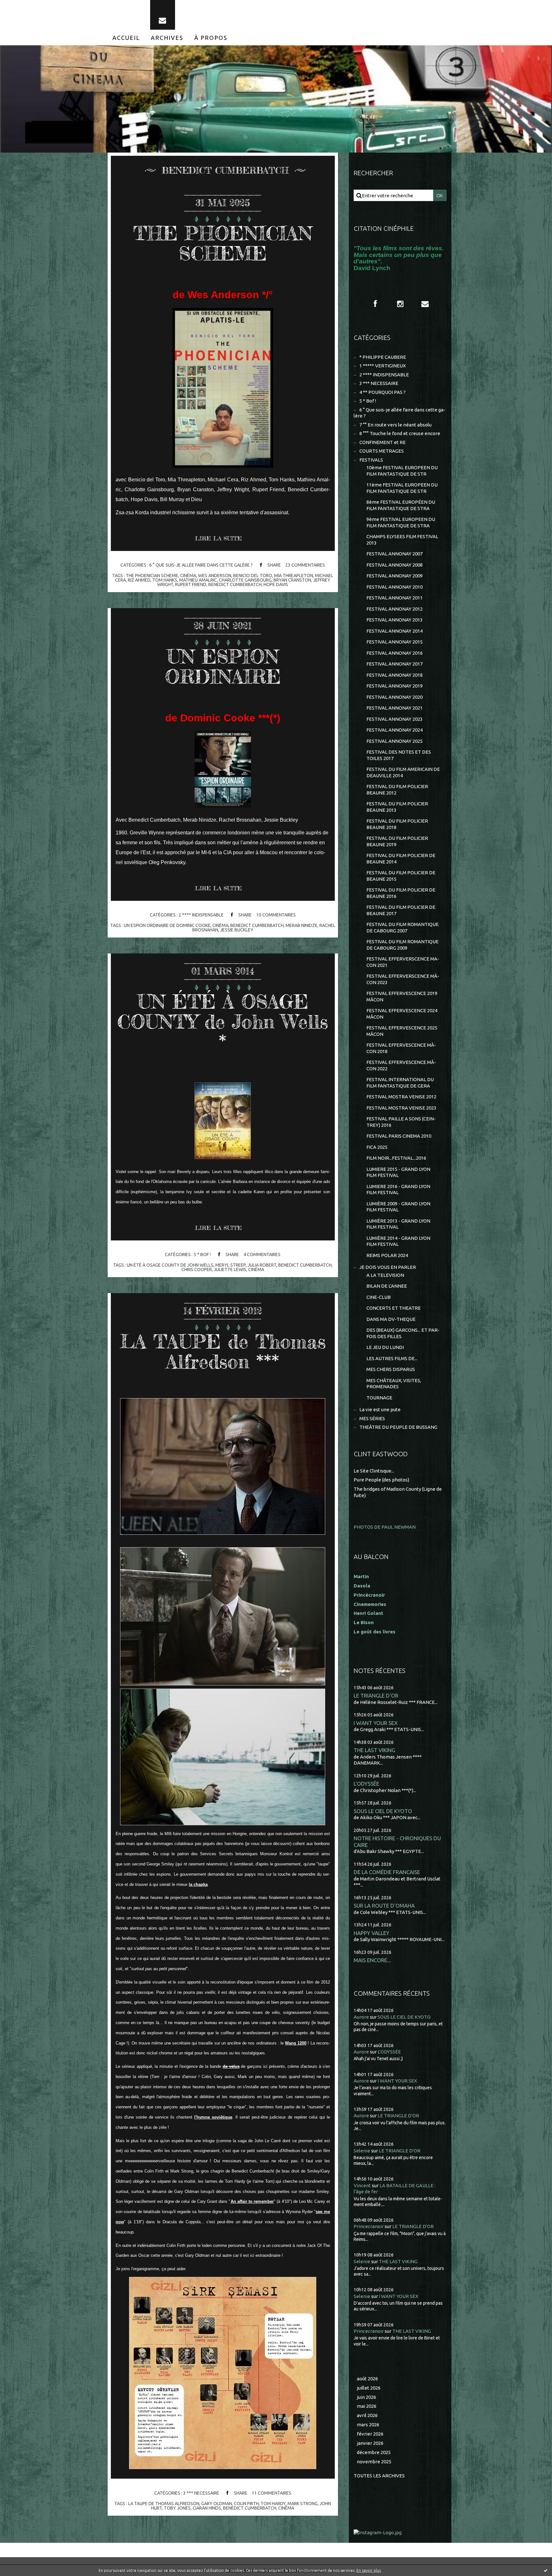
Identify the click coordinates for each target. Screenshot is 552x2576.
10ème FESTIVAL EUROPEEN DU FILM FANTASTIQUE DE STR (402, 471)
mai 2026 (367, 2406)
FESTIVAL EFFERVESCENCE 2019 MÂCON (402, 996)
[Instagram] (400, 304)
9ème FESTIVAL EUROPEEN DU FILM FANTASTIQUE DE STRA (401, 522)
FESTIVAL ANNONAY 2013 (395, 620)
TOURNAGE (379, 1398)
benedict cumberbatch (235, 584)
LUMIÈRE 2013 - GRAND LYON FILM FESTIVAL (398, 1224)
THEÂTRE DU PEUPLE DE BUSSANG (398, 1427)
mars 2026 (368, 2425)
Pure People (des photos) (381, 1480)
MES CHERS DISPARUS (391, 1369)
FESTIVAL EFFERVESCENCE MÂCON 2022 (401, 1065)
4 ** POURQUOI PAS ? (383, 392)
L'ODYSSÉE (366, 1784)
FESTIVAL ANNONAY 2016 (395, 653)
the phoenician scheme (152, 576)
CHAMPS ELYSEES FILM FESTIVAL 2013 (402, 540)
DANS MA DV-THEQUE (391, 1319)
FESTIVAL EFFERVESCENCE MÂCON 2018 (401, 1048)
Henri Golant (368, 1613)
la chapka (198, 1884)
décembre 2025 (374, 2452)
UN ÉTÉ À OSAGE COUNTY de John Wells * (223, 1021)
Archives (167, 38)
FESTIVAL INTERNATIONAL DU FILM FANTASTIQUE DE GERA (400, 1083)
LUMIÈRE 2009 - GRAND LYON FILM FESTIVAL (398, 1207)
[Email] (163, 15)
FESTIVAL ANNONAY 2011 (395, 598)
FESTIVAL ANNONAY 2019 (395, 686)
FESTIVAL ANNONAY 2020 (395, 697)
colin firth (246, 2504)
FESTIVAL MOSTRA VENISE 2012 (401, 1097)
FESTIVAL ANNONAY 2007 (395, 554)
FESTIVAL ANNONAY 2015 (395, 642)
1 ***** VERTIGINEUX (383, 366)
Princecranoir (369, 2226)
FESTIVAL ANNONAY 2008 (395, 565)
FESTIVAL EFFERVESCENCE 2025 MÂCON (402, 1031)
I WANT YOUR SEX (376, 1723)
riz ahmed (139, 580)
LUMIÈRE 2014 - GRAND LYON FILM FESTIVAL (398, 1241)
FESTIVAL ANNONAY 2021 (395, 708)
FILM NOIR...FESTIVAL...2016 (396, 1158)
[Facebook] (375, 304)
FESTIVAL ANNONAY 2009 (395, 576)
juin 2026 (366, 2397)
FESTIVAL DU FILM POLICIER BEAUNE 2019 (397, 841)
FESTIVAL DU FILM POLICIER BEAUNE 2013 (397, 807)
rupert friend (191, 584)
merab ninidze (302, 925)
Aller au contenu (25, 6)
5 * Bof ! (202, 1254)
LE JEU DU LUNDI (385, 1347)
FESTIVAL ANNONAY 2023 (395, 719)
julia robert (262, 1265)
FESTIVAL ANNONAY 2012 (395, 609)
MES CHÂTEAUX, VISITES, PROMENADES (394, 1384)
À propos (211, 38)
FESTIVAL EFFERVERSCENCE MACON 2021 (403, 962)
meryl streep (230, 1265)
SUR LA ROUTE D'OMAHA (384, 1906)
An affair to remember (252, 2201)
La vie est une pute (380, 1409)
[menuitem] (126, 38)
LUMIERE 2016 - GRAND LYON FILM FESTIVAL (398, 1190)
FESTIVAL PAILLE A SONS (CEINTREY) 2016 (401, 1122)
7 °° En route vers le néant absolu (395, 425)
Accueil (126, 38)
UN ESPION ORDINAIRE (223, 666)
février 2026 (370, 2434)
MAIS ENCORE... (372, 1960)
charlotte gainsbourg (245, 580)
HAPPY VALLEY (372, 1933)
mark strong (303, 2504)
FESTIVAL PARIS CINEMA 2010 (399, 1136)
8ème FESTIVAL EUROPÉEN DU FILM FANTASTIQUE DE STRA (401, 505)
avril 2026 (367, 2415)
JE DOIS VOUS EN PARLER (388, 1267)
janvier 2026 (370, 2443)
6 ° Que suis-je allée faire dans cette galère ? (201, 565)
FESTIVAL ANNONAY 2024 (395, 730)
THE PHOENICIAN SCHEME (223, 243)
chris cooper (197, 1269)
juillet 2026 (369, 2388)
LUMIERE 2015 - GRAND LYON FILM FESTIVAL (398, 1172)
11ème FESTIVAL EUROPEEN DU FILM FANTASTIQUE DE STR (402, 488)
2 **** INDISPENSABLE (201, 915)
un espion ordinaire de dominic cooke (167, 925)
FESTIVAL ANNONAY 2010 (395, 587)
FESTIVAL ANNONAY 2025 (395, 741)
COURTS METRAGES (382, 451)
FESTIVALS (371, 460)
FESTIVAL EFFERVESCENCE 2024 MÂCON (402, 1014)
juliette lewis (230, 1269)
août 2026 (367, 2379)
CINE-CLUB (379, 1297)
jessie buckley (237, 930)
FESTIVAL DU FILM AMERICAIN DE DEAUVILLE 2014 (403, 772)
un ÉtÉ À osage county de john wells (170, 1265)
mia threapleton (294, 576)
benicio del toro (253, 576)
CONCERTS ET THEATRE (394, 1308)
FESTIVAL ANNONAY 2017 (395, 664)
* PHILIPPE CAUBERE (383, 357)
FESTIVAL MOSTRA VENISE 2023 (401, 1108)
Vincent (362, 2185)
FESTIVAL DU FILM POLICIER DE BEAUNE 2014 (401, 859)
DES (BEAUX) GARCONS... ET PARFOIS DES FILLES (403, 1333)
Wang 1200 (296, 2043)
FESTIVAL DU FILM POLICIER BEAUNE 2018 (397, 824)
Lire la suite (218, 538)
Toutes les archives (379, 2476)
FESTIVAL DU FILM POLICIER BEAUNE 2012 (397, 790)
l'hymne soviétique (213, 2117)
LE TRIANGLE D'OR (376, 1695)
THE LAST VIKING (374, 1750)
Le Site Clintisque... (374, 1471)
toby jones (177, 2508)
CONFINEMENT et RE (383, 442)
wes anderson (215, 576)
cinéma (188, 576)
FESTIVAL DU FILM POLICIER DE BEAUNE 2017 (401, 910)
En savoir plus (369, 2570)
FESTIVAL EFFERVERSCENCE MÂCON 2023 (403, 979)
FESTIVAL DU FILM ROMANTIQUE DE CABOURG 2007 (402, 927)
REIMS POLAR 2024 (387, 1255)
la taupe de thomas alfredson (164, 2504)
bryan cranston (292, 580)
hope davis (276, 584)
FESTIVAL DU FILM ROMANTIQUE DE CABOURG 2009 (402, 945)
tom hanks (165, 580)
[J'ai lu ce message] (546, 2570)
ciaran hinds (207, 2508)
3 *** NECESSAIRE (201, 2493)
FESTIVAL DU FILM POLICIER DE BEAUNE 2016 (401, 893)
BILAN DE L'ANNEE (387, 1286)
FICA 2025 (377, 1147)
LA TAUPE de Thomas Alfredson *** (223, 1351)
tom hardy (273, 2504)
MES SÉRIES (372, 1418)
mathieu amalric (198, 580)
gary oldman (217, 2504)
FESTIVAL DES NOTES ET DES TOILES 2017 (399, 755)
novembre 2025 (374, 2462)
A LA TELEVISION (385, 1275)
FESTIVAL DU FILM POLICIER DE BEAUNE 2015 (401, 876)
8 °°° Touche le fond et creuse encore (400, 433)
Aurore (361, 2017)
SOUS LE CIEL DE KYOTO (383, 1811)
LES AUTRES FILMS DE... (392, 1358)
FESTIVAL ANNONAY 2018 (395, 675)
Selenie (362, 2151)
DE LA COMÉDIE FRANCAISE (387, 1872)
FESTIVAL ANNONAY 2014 (395, 631)
